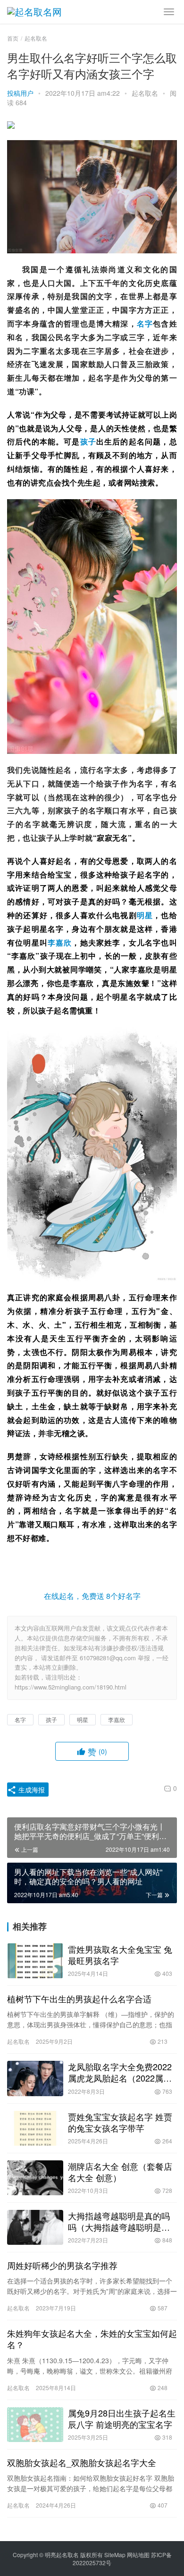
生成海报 (31, 1790)
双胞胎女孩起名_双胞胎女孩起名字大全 (82, 2462)
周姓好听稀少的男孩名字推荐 (62, 2265)
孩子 (88, 441)
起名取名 (145, 93)
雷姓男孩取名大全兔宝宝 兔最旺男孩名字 (120, 1955)
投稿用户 (20, 93)
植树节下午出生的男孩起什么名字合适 (79, 1999)
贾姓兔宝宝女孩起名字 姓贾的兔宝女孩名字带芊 (120, 2122)
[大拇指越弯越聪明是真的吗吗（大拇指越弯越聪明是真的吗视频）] (35, 2227)
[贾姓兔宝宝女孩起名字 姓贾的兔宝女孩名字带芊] (35, 2128)
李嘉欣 (60, 942)
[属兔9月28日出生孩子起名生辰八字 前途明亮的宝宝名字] (35, 2425)
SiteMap (115, 2555)
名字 (145, 323)
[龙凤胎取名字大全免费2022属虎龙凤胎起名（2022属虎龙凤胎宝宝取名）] (35, 2078)
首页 (13, 38)
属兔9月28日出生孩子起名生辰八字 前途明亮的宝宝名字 (122, 2418)
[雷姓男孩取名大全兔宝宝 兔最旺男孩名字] (35, 1961)
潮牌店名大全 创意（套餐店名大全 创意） (120, 2172)
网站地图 (138, 2555)
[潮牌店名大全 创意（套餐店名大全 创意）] (35, 2178)
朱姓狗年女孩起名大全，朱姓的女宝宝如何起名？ (92, 2339)
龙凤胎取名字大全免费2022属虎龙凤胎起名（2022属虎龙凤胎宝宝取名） (120, 2072)
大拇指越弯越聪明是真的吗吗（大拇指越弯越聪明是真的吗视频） (119, 2221)
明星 (145, 915)
